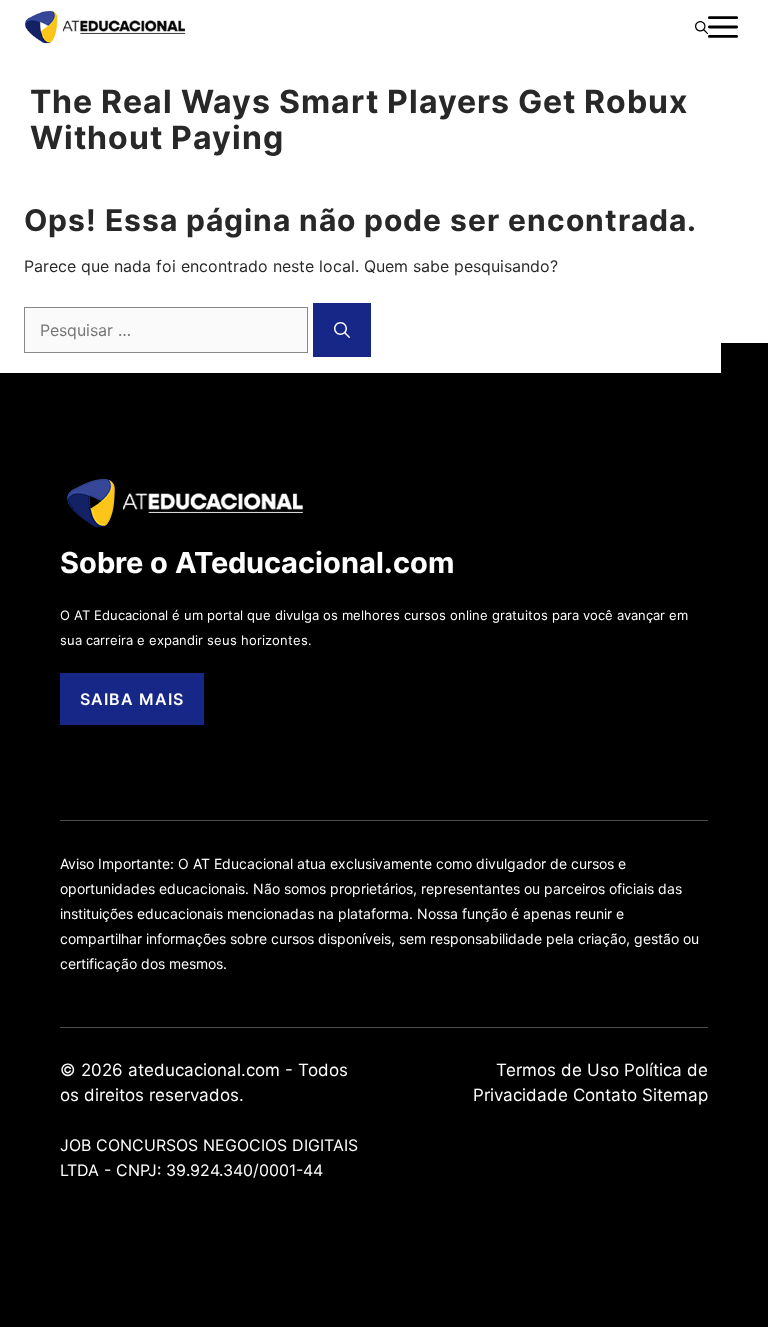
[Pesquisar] (342, 330)
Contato (605, 1095)
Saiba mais (132, 699)
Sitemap (675, 1095)
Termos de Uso (557, 1070)
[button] (701, 27)
